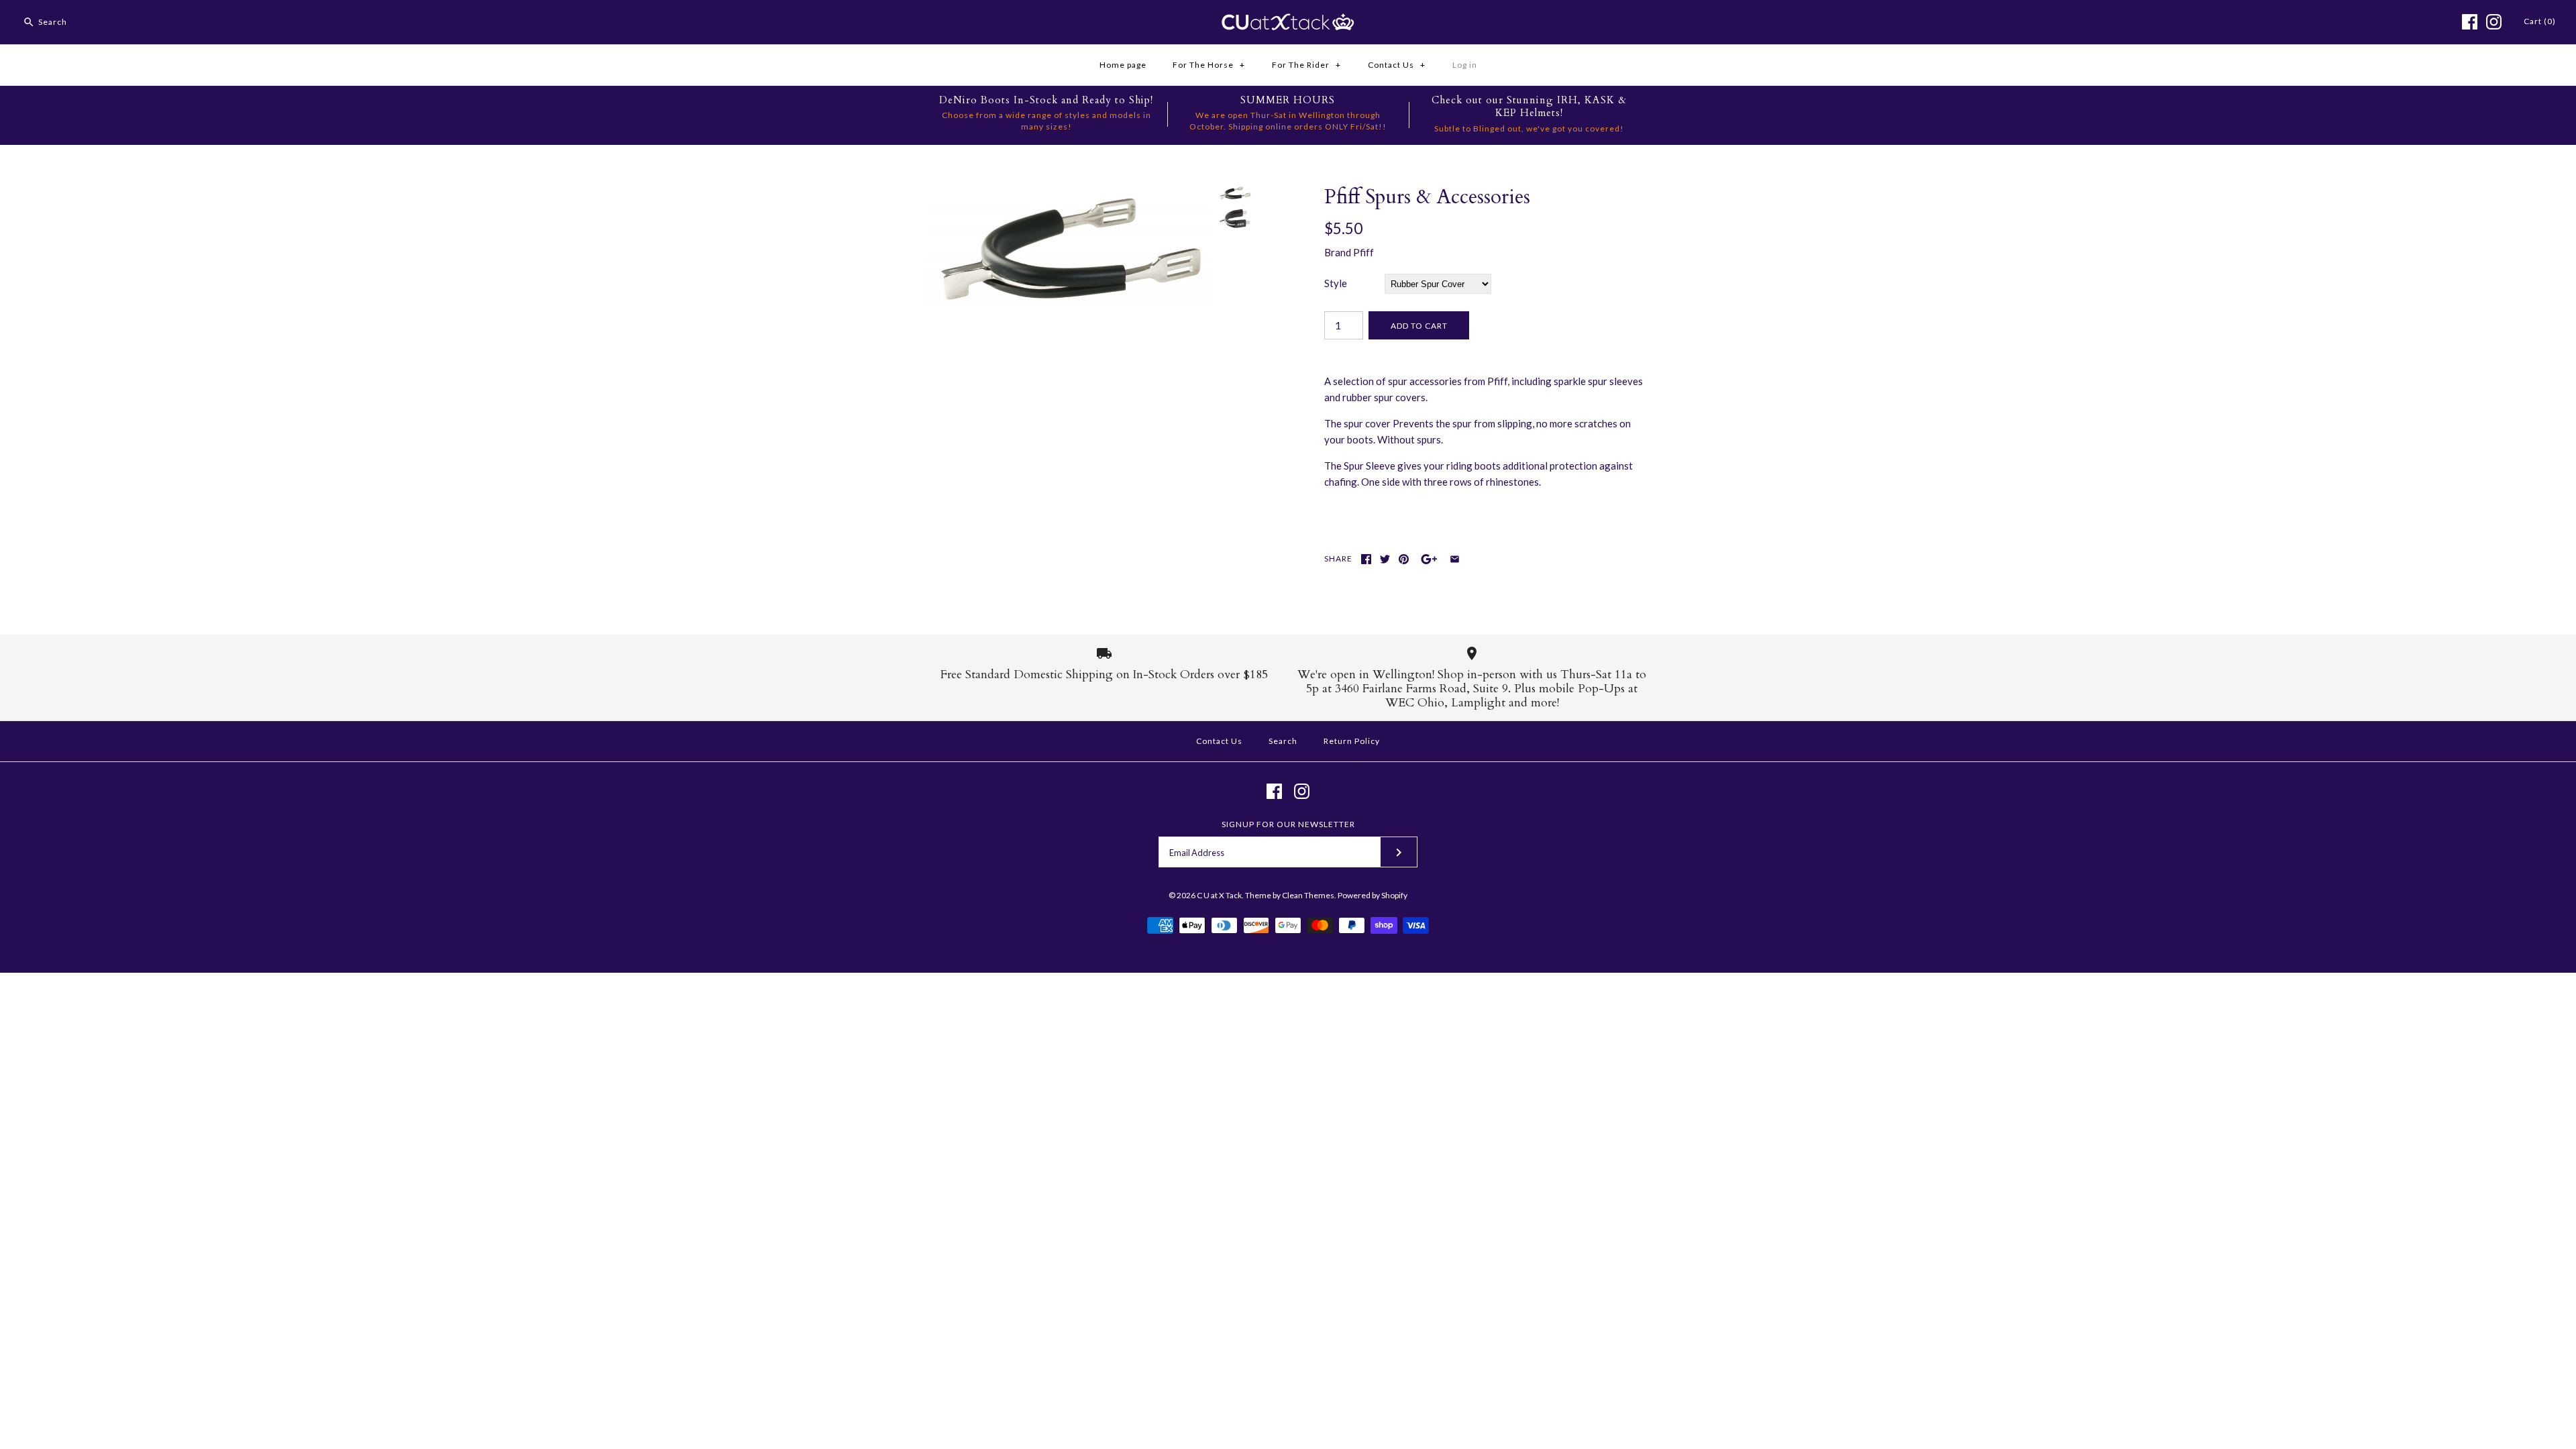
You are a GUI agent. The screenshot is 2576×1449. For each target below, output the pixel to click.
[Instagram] (2494, 22)
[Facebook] (2470, 22)
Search (1283, 741)
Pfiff (1363, 252)
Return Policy (1352, 741)
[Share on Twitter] (1385, 559)
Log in (1465, 65)
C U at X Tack (1219, 895)
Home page (1123, 65)
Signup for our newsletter (1288, 824)
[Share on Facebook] (1366, 559)
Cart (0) (2540, 21)
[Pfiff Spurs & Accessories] (1069, 193)
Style (1336, 283)
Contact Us (1397, 65)
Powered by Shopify (1373, 895)
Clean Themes (1308, 895)
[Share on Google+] (1429, 559)
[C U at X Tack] (1288, 21)
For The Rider (1306, 65)
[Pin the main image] (1404, 559)
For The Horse (1209, 65)
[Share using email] (1455, 559)
